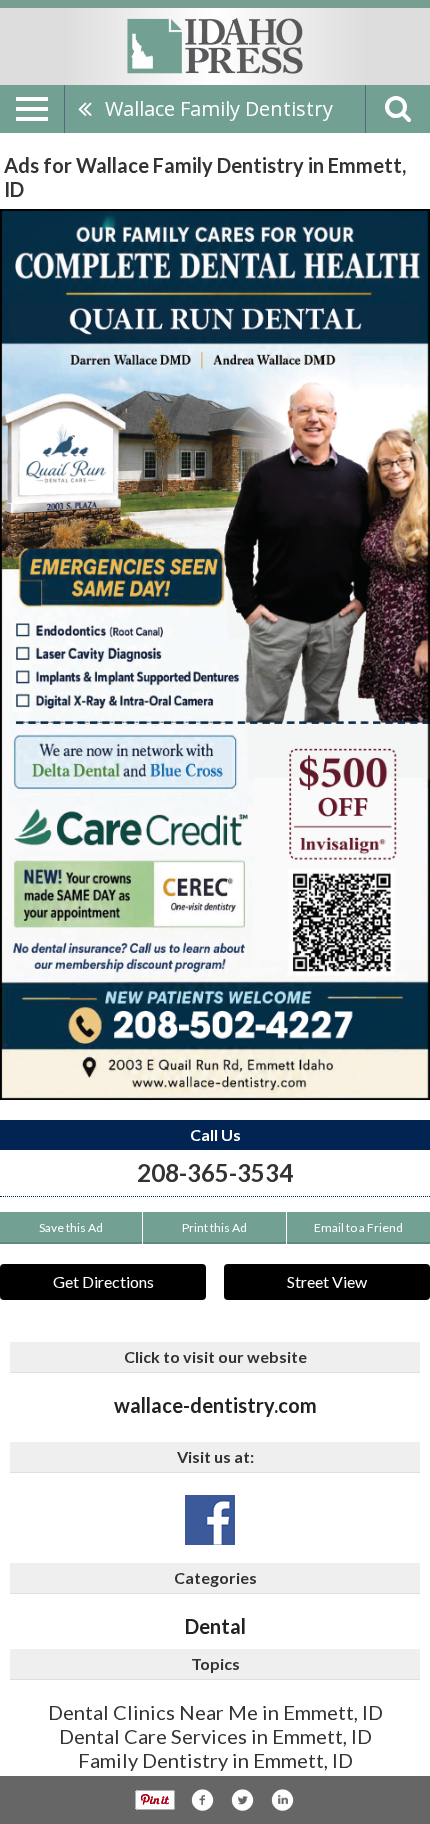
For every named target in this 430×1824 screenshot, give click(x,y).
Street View (327, 1281)
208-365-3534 (215, 1172)
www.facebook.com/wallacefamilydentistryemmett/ (210, 1520)
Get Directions (103, 1281)
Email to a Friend (358, 1227)
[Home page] (215, 45)
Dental (215, 1626)
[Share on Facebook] (202, 1800)
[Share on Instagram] (282, 1800)
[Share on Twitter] (242, 1800)
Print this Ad (214, 1227)
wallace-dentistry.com (215, 1405)
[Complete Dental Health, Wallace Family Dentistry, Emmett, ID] (215, 654)
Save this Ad (71, 1227)
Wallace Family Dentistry (219, 108)
